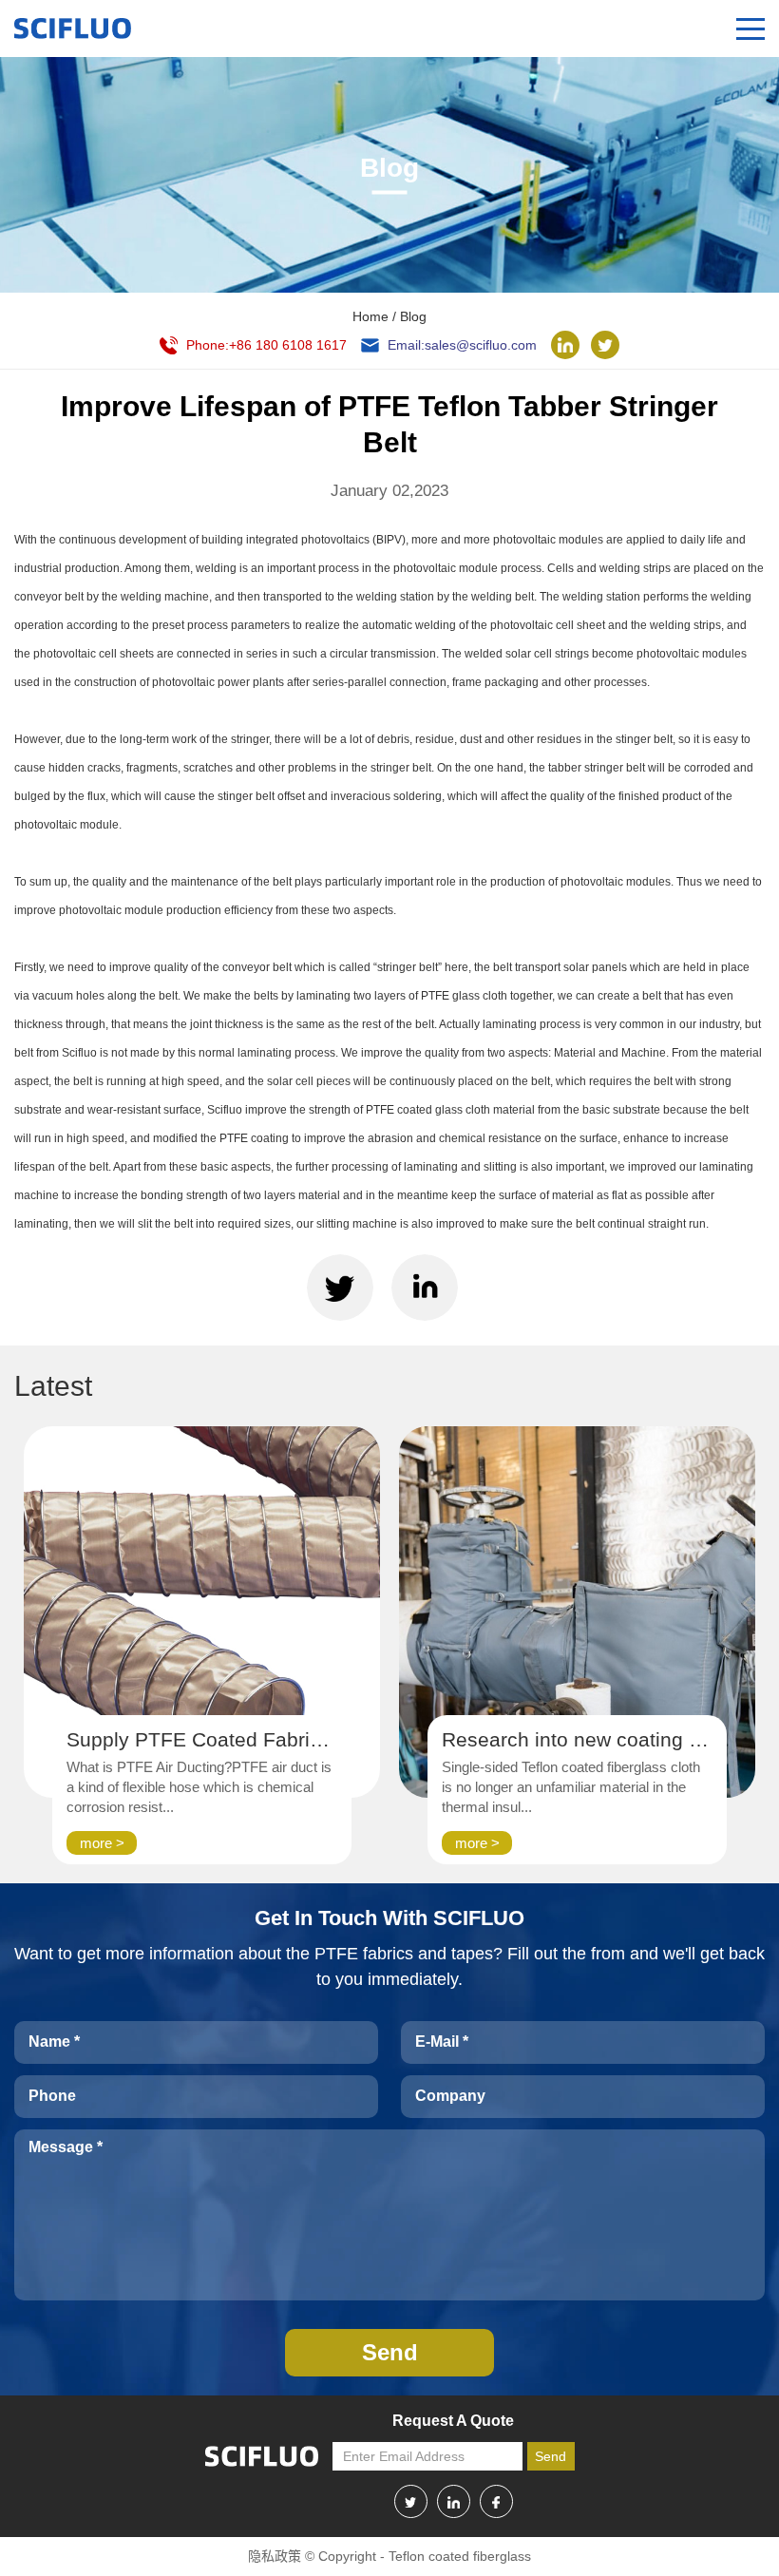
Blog (413, 316)
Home (370, 316)
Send (551, 2456)
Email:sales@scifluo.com (462, 345)
